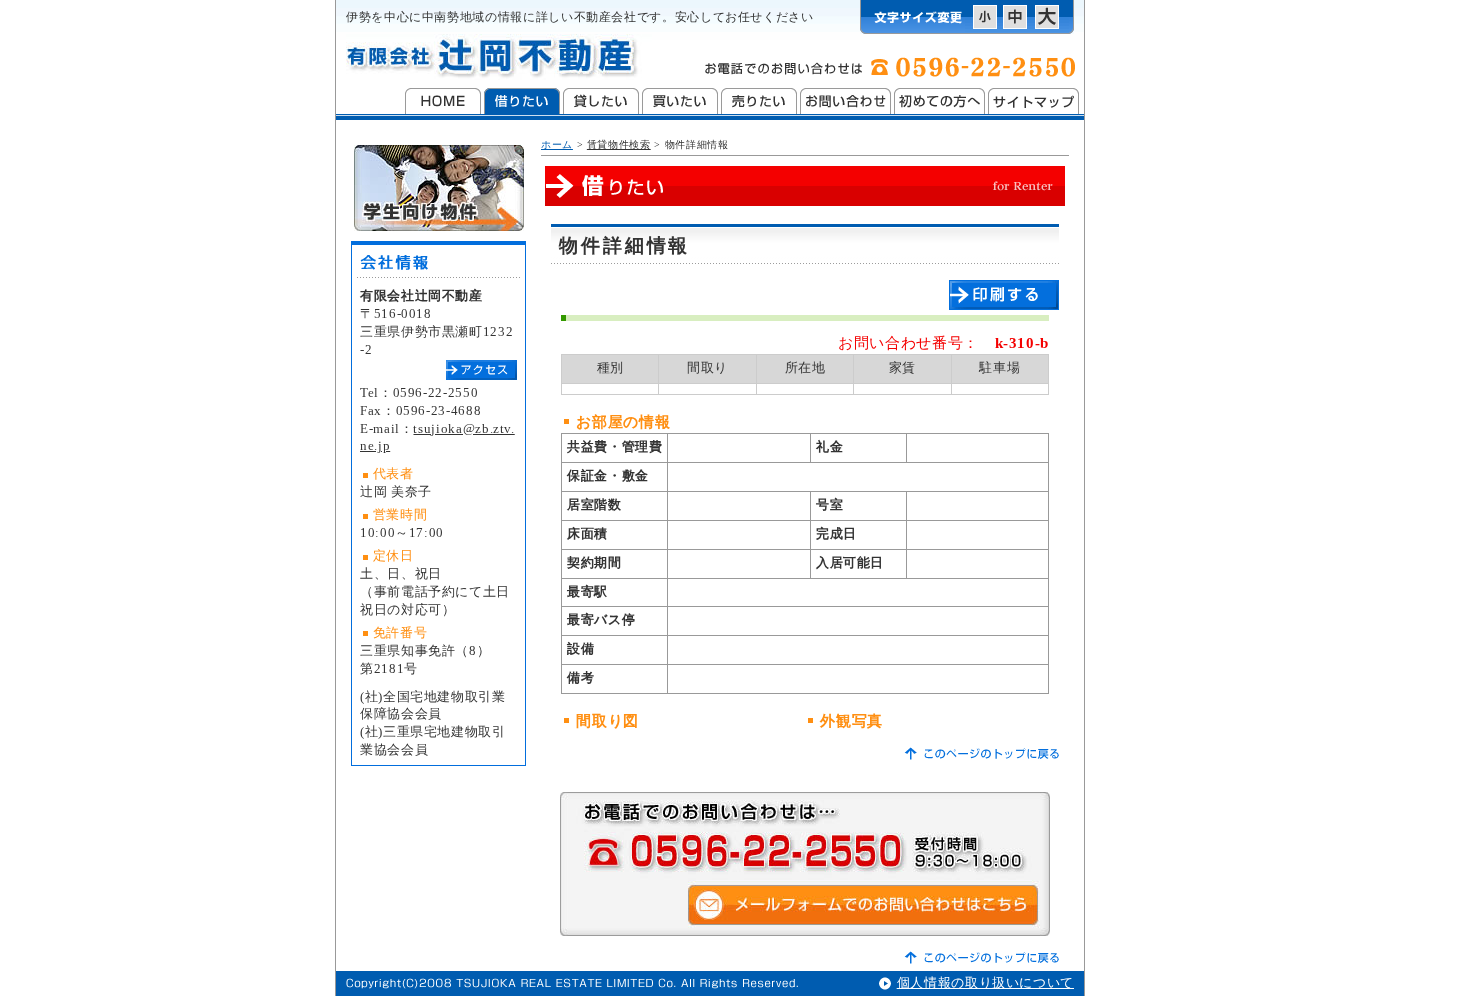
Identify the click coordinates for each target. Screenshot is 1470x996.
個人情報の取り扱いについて (985, 983)
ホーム (557, 144)
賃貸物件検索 (619, 144)
